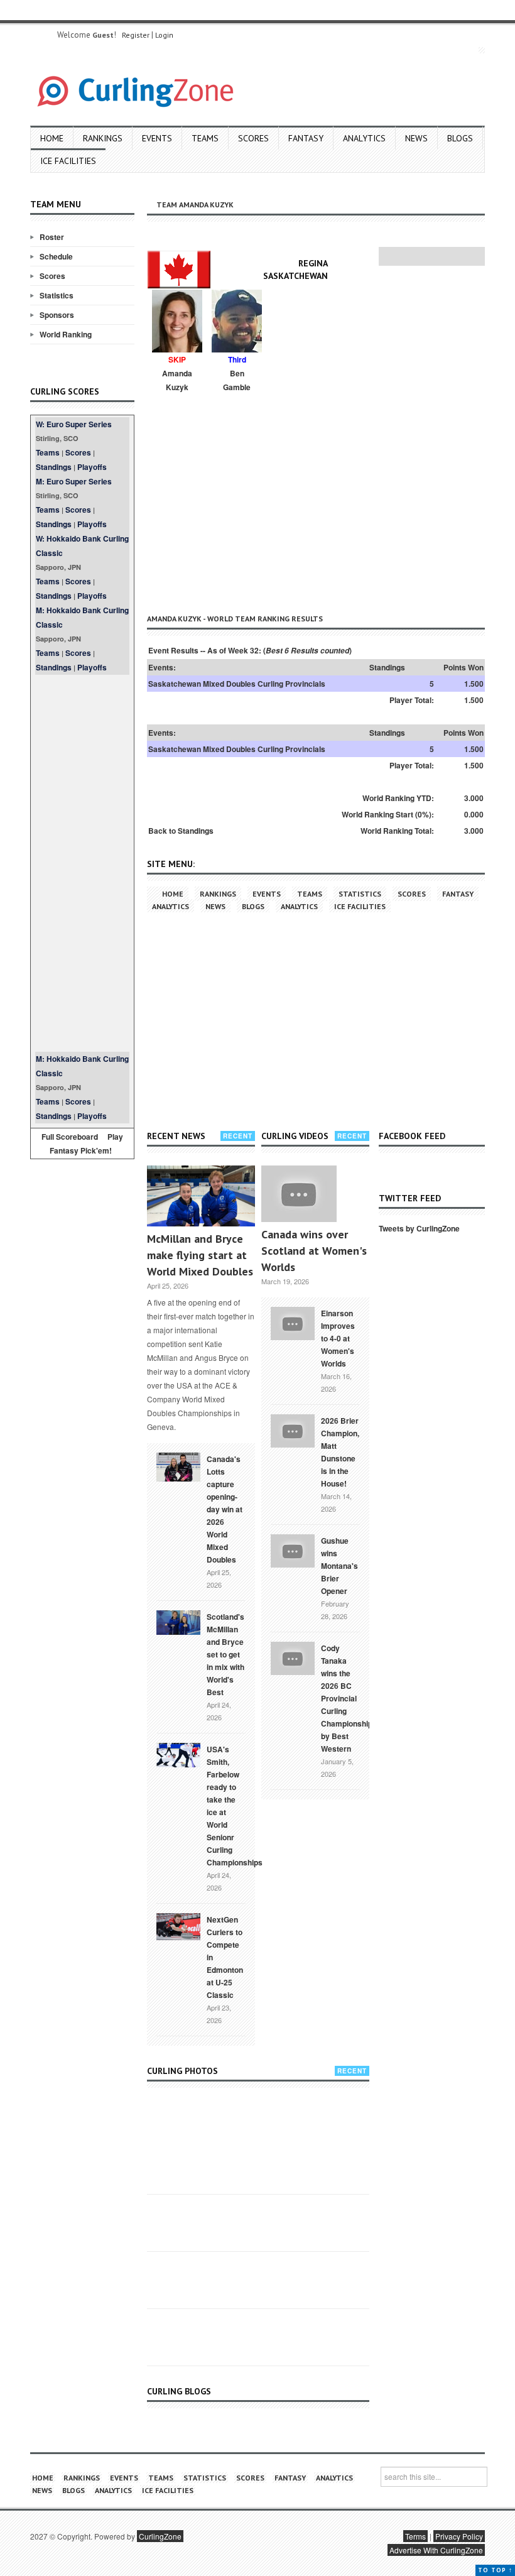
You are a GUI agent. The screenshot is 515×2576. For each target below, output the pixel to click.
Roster (52, 237)
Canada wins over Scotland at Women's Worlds (314, 1251)
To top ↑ (495, 2570)
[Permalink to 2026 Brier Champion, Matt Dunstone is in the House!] (293, 1429)
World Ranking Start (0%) (387, 814)
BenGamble (237, 380)
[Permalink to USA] (178, 1754)
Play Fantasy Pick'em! (87, 1143)
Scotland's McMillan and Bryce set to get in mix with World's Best (225, 1654)
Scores (253, 138)
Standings (54, 467)
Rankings (103, 138)
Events (157, 138)
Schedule (56, 256)
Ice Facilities (68, 161)
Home (52, 138)
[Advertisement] (82, 863)
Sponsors (57, 315)
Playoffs (92, 467)
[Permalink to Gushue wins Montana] (293, 1549)
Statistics (57, 295)
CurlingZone (160, 2536)
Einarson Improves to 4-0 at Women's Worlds (338, 1338)
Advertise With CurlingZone (436, 2550)
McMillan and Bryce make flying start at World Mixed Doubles (200, 1255)
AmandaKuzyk (177, 380)
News (416, 138)
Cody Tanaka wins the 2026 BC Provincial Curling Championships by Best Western (349, 1698)
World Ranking (66, 334)
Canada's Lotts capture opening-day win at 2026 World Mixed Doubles (225, 1509)
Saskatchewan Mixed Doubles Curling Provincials (237, 684)
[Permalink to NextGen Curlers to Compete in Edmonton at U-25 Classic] (178, 1926)
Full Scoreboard (70, 1137)
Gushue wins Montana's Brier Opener (339, 1566)
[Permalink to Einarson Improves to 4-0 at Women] (293, 1322)
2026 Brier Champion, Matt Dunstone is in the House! (340, 1452)
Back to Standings (181, 831)
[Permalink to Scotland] (178, 1622)
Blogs (460, 138)
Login (164, 35)
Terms (415, 2536)
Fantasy (306, 138)
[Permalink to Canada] (178, 1466)
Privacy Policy (459, 2536)
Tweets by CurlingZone (419, 1228)
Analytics (364, 138)
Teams (205, 138)
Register (136, 35)
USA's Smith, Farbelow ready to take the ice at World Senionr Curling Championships (235, 1806)
